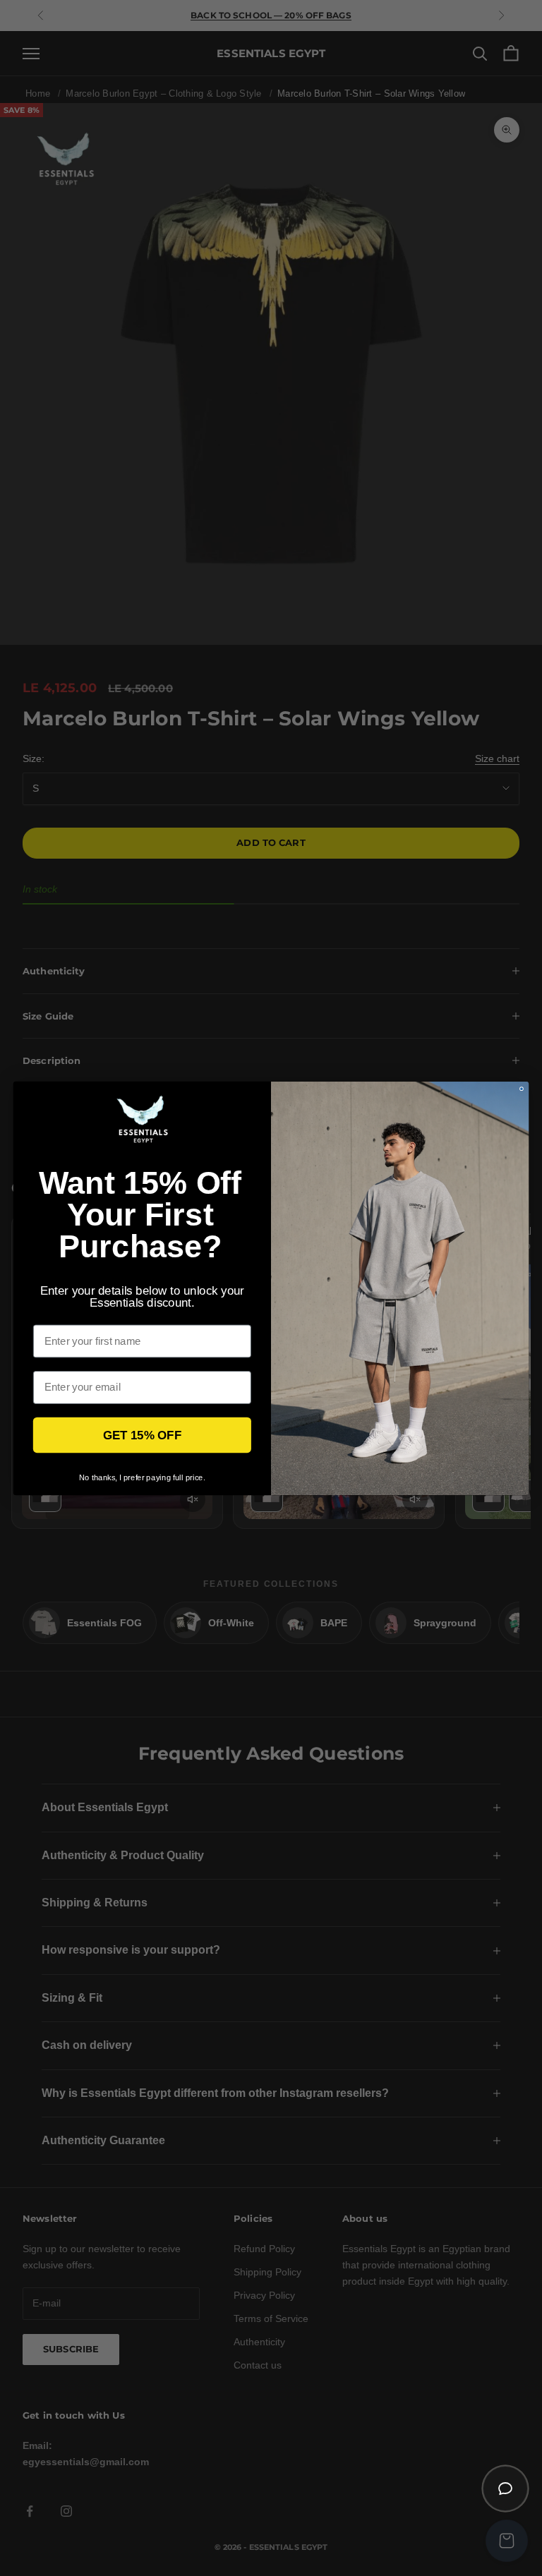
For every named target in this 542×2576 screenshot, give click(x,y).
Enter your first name (86, 1314)
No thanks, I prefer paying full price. (142, 1477)
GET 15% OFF (142, 1435)
